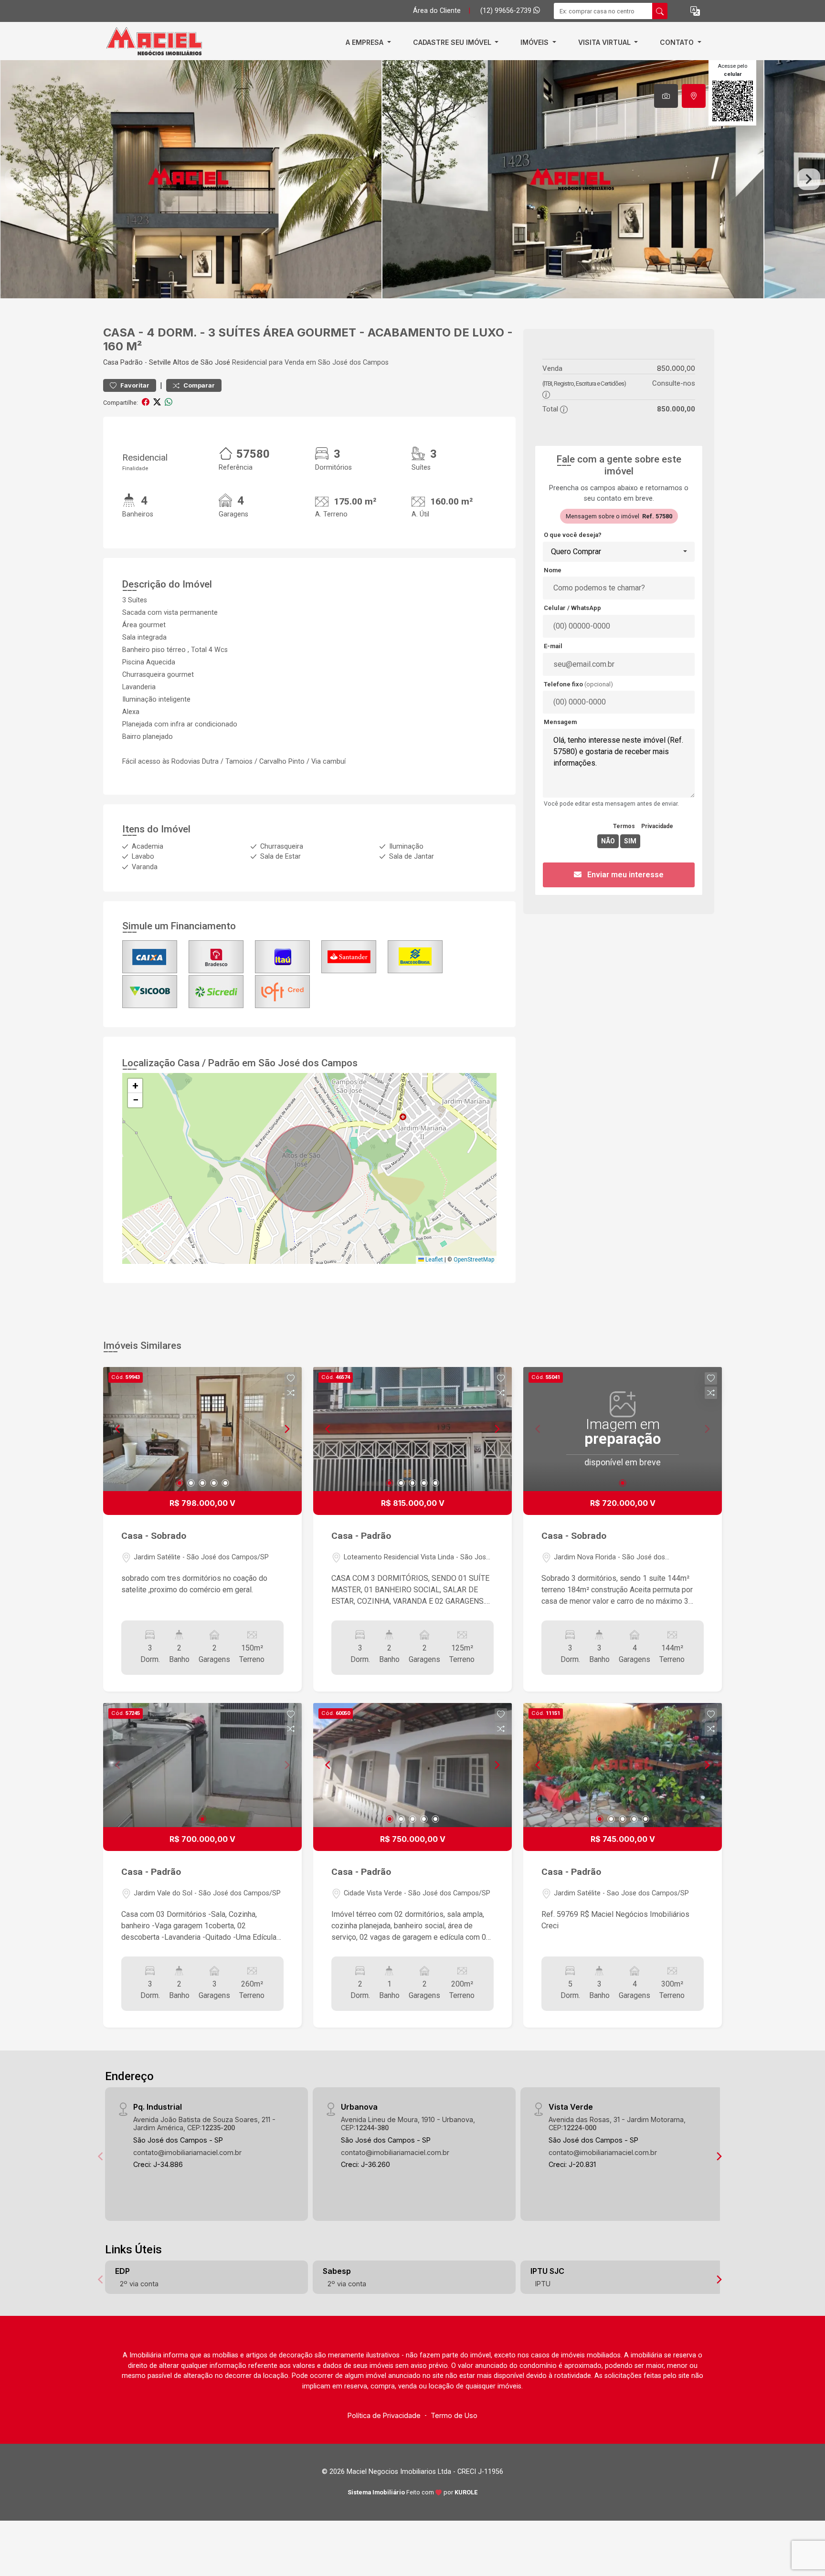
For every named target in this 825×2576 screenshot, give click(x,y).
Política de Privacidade (384, 2415)
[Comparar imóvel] (291, 1393)
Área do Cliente (437, 11)
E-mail (553, 646)
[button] (695, 11)
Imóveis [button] (535, 42)
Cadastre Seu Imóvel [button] (453, 42)
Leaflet (434, 1260)
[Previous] (118, 1429)
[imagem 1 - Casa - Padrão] (412, 1429)
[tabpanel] (412, 179)
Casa (111, 363)
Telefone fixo (578, 684)
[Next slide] (809, 179)
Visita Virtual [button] (605, 42)
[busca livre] (660, 11)
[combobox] (619, 552)
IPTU (543, 2284)
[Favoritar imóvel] (291, 1378)
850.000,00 (676, 368)
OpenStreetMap (474, 1260)
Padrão (132, 363)
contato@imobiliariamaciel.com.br (187, 2152)
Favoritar (134, 385)
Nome (553, 570)
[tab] (666, 96)
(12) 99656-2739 (507, 11)
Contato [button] (678, 42)
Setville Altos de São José (190, 363)
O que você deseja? (573, 535)
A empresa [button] (365, 42)
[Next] (286, 1429)
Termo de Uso (454, 2415)
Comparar (198, 385)
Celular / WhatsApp (572, 608)
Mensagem (560, 722)
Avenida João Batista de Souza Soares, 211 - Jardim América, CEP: (204, 2124)
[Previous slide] (16, 179)
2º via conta (139, 2284)
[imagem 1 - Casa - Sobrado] (202, 1429)
